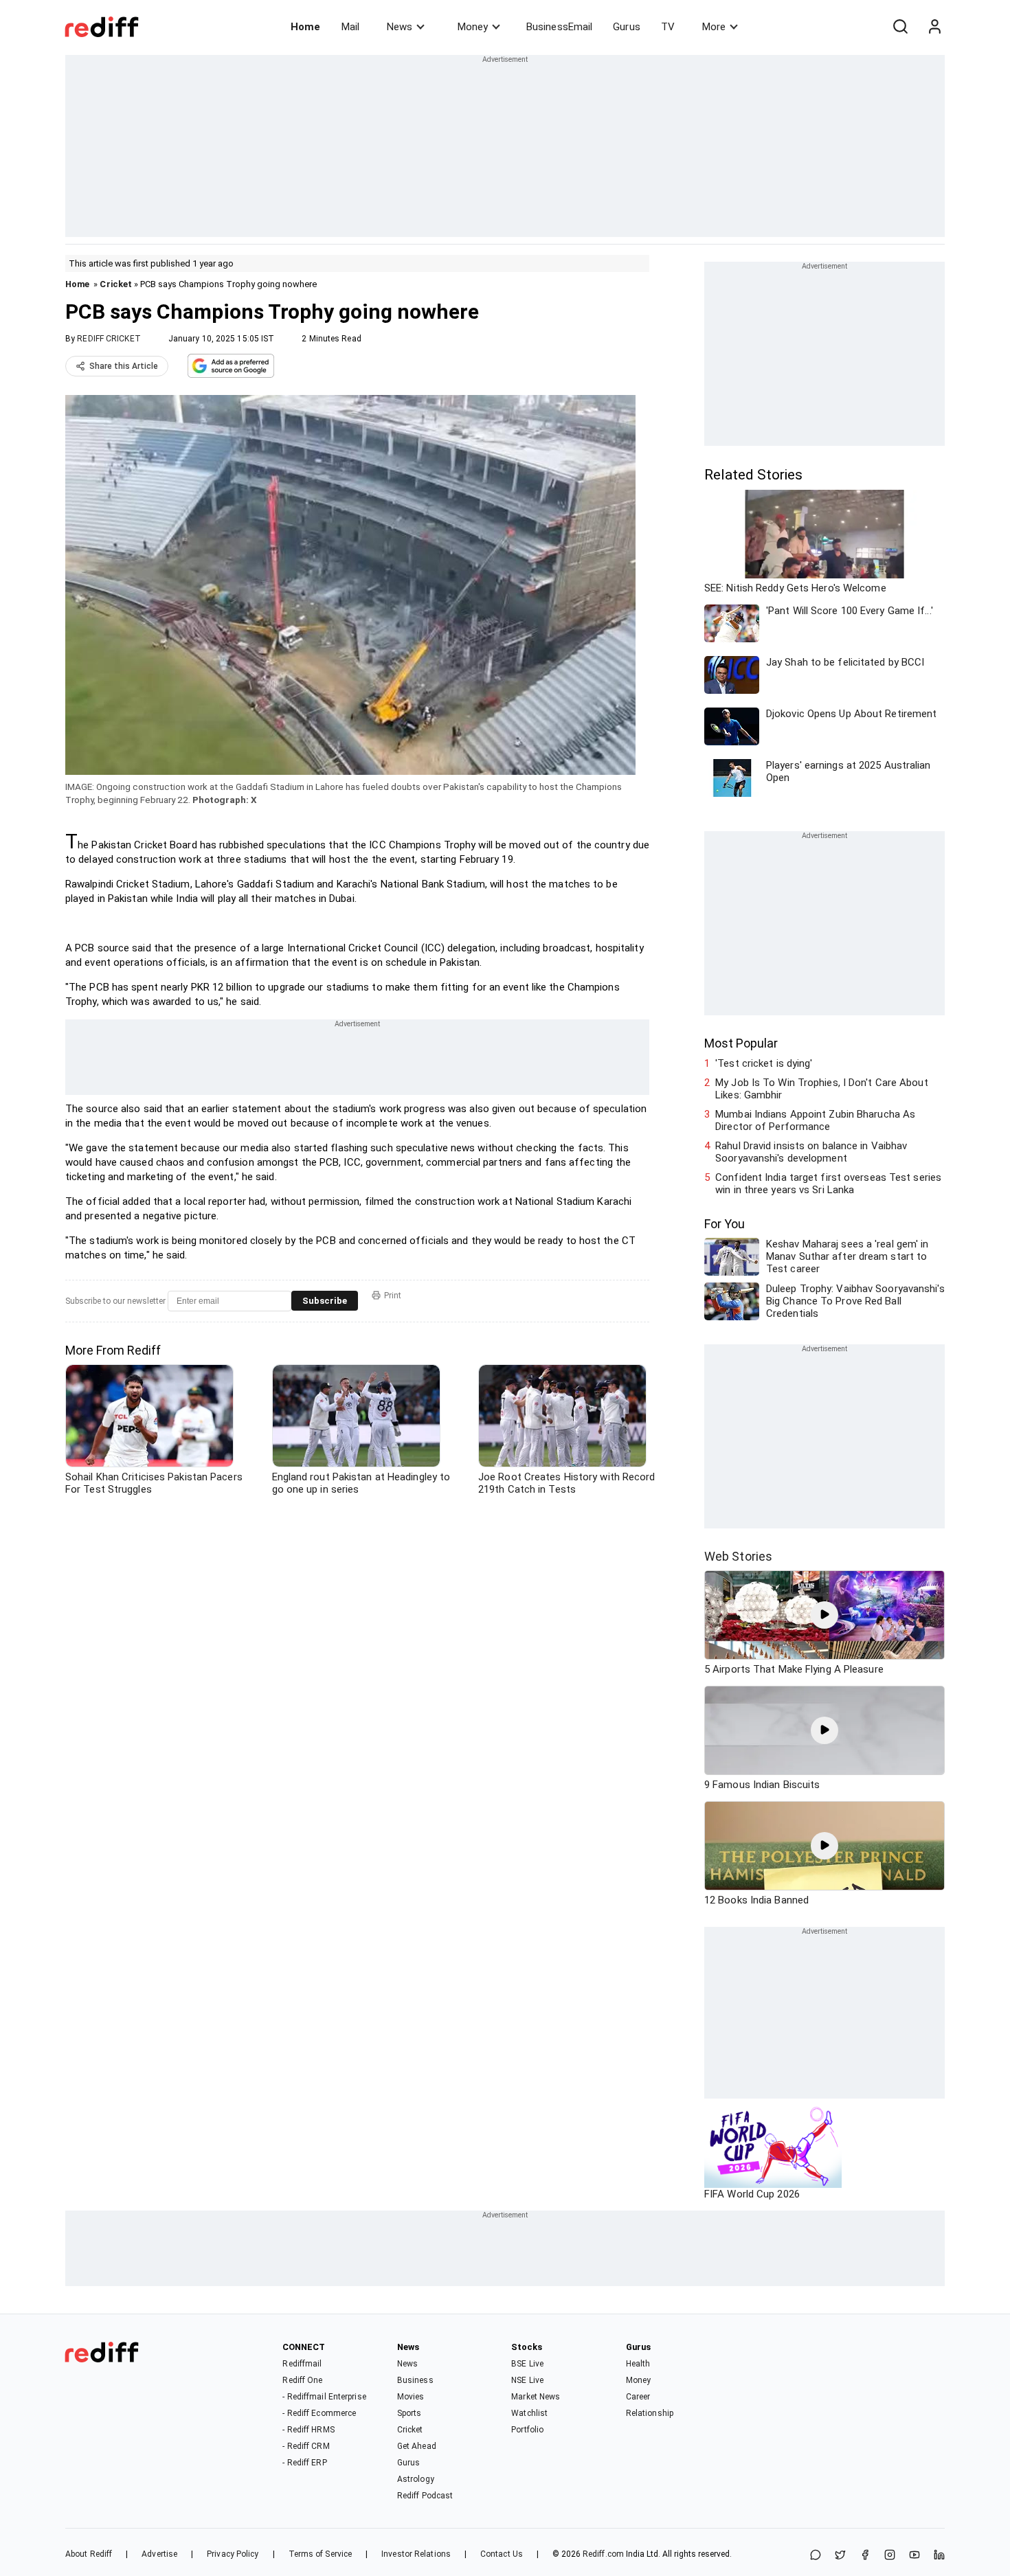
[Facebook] (865, 2556)
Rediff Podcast (425, 2496)
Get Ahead (417, 2446)
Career (638, 2397)
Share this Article (124, 366)
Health (638, 2364)
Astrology (416, 2479)
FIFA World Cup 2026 (752, 2194)
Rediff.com (603, 2554)
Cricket (116, 284)
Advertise (159, 2554)
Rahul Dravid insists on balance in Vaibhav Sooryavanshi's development (811, 1152)
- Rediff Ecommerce (319, 2413)
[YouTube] (914, 2556)
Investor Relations (416, 2554)
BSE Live (527, 2364)
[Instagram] (890, 2556)
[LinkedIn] (939, 2556)
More (714, 27)
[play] (824, 1615)
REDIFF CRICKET (109, 339)
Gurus (627, 27)
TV (668, 27)
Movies (411, 2397)
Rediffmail (302, 2364)
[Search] (900, 27)
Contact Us (502, 2554)
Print (393, 1296)
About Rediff (89, 2554)
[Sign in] (934, 27)
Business (415, 2380)
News (400, 27)
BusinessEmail (559, 27)
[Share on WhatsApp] (816, 2556)
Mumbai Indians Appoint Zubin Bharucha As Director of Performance (815, 1120)
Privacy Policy (233, 2554)
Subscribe (325, 1301)
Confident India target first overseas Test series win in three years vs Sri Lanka (828, 1184)
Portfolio (527, 2430)
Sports (409, 2413)
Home (305, 27)
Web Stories (738, 1556)
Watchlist (529, 2413)
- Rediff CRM (306, 2446)
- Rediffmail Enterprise (324, 2397)
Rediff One (302, 2380)
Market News (536, 2397)
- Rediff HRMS (308, 2430)
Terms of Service (321, 2554)
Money (473, 27)
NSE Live (527, 2380)
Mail (350, 27)
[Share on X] (840, 2556)
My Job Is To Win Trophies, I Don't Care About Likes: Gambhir (822, 1089)
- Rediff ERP (304, 2463)
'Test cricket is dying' (764, 1063)
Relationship (650, 2413)
